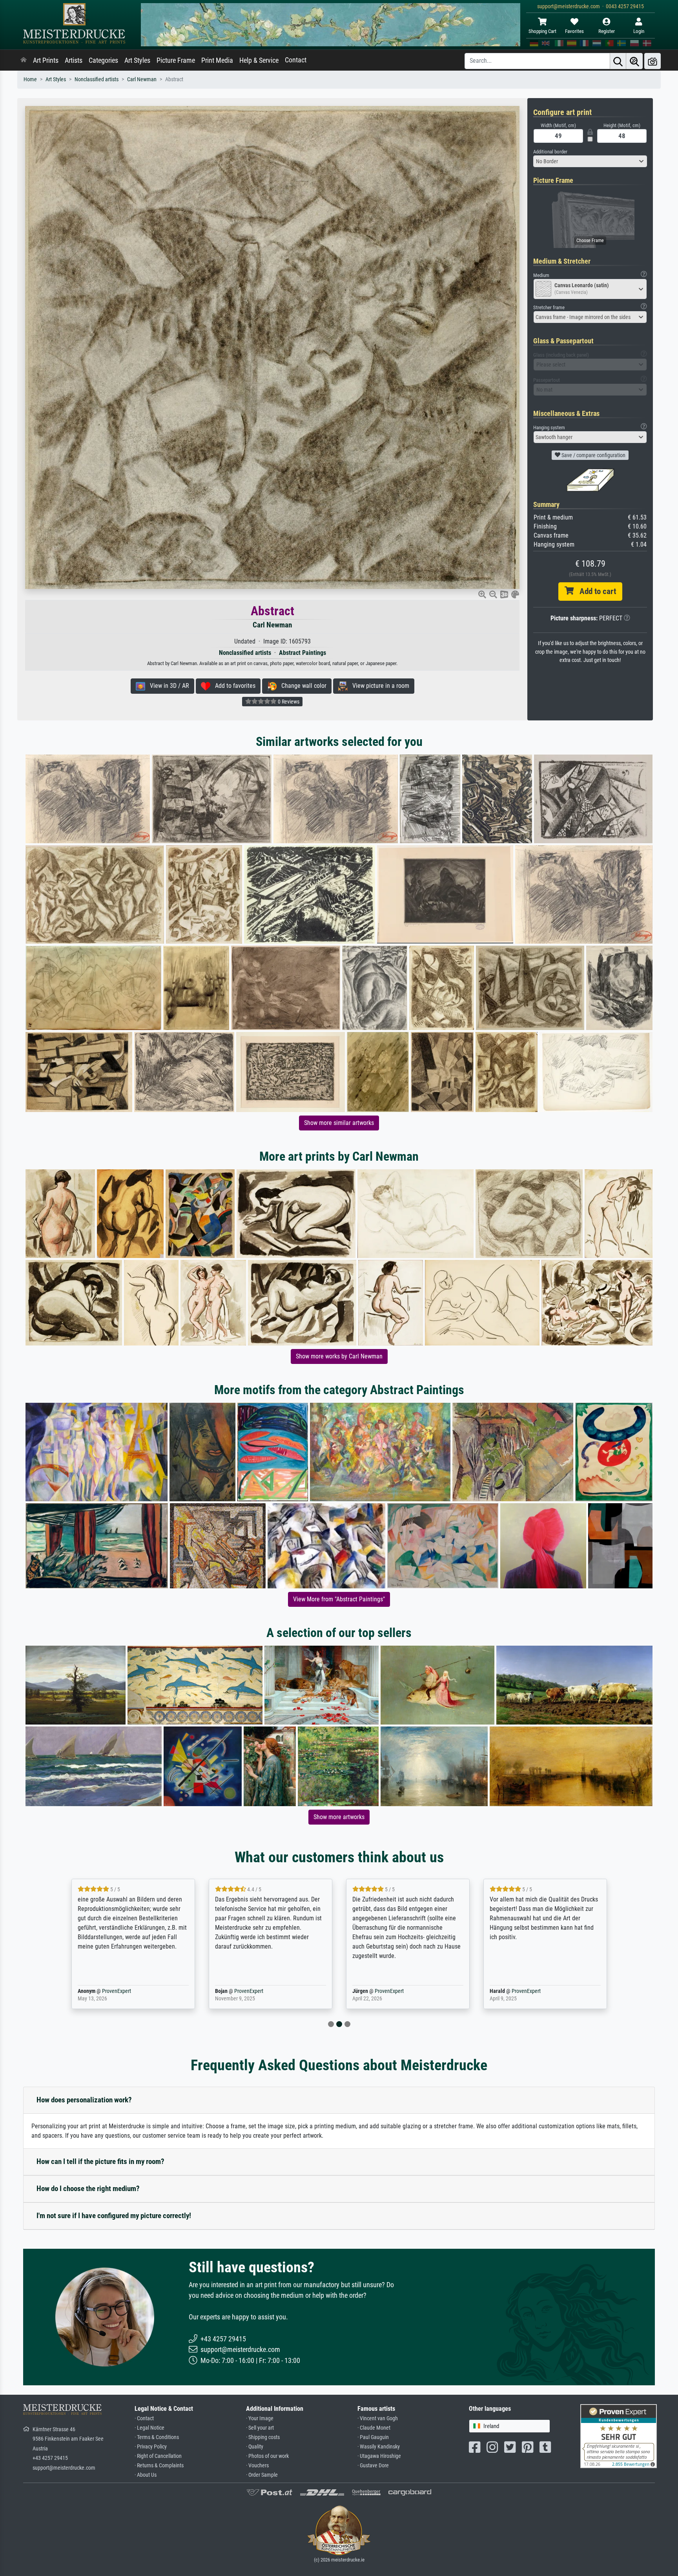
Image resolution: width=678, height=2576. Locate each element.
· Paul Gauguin (373, 2437)
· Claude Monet (374, 2428)
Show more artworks (339, 1817)
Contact (296, 60)
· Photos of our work (267, 2456)
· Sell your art (260, 2428)
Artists (74, 60)
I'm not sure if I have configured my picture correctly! (114, 2216)
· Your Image (260, 2418)
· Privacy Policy (151, 2447)
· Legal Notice (149, 2428)
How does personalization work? (84, 2100)
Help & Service (259, 60)
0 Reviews (288, 702)
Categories (103, 60)
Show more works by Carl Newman (339, 1356)
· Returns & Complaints (159, 2466)
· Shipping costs (263, 2437)
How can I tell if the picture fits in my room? (100, 2161)
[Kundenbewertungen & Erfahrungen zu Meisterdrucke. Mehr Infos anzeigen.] (619, 2435)
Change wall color (302, 686)
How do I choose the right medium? (88, 2189)
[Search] (618, 61)
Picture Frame (176, 60)
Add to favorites (233, 686)
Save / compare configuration (593, 455)
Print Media (217, 60)
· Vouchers (257, 2466)
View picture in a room (378, 686)
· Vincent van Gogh (378, 2418)
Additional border (550, 152)
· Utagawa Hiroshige (379, 2456)
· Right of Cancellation (158, 2456)
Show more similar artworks (339, 1123)
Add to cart (595, 591)
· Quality (255, 2447)
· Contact (144, 2418)
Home (30, 79)
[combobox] (590, 161)
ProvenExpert (115, 1991)
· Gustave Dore (373, 2466)
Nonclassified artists (97, 79)
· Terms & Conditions (157, 2437)
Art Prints (46, 60)
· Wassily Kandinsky (379, 2447)
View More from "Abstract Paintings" (339, 1599)
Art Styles (137, 60)
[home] (24, 60)
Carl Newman (142, 79)
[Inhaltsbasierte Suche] (634, 61)
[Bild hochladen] (652, 61)
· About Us (146, 2475)
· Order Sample (262, 2475)
